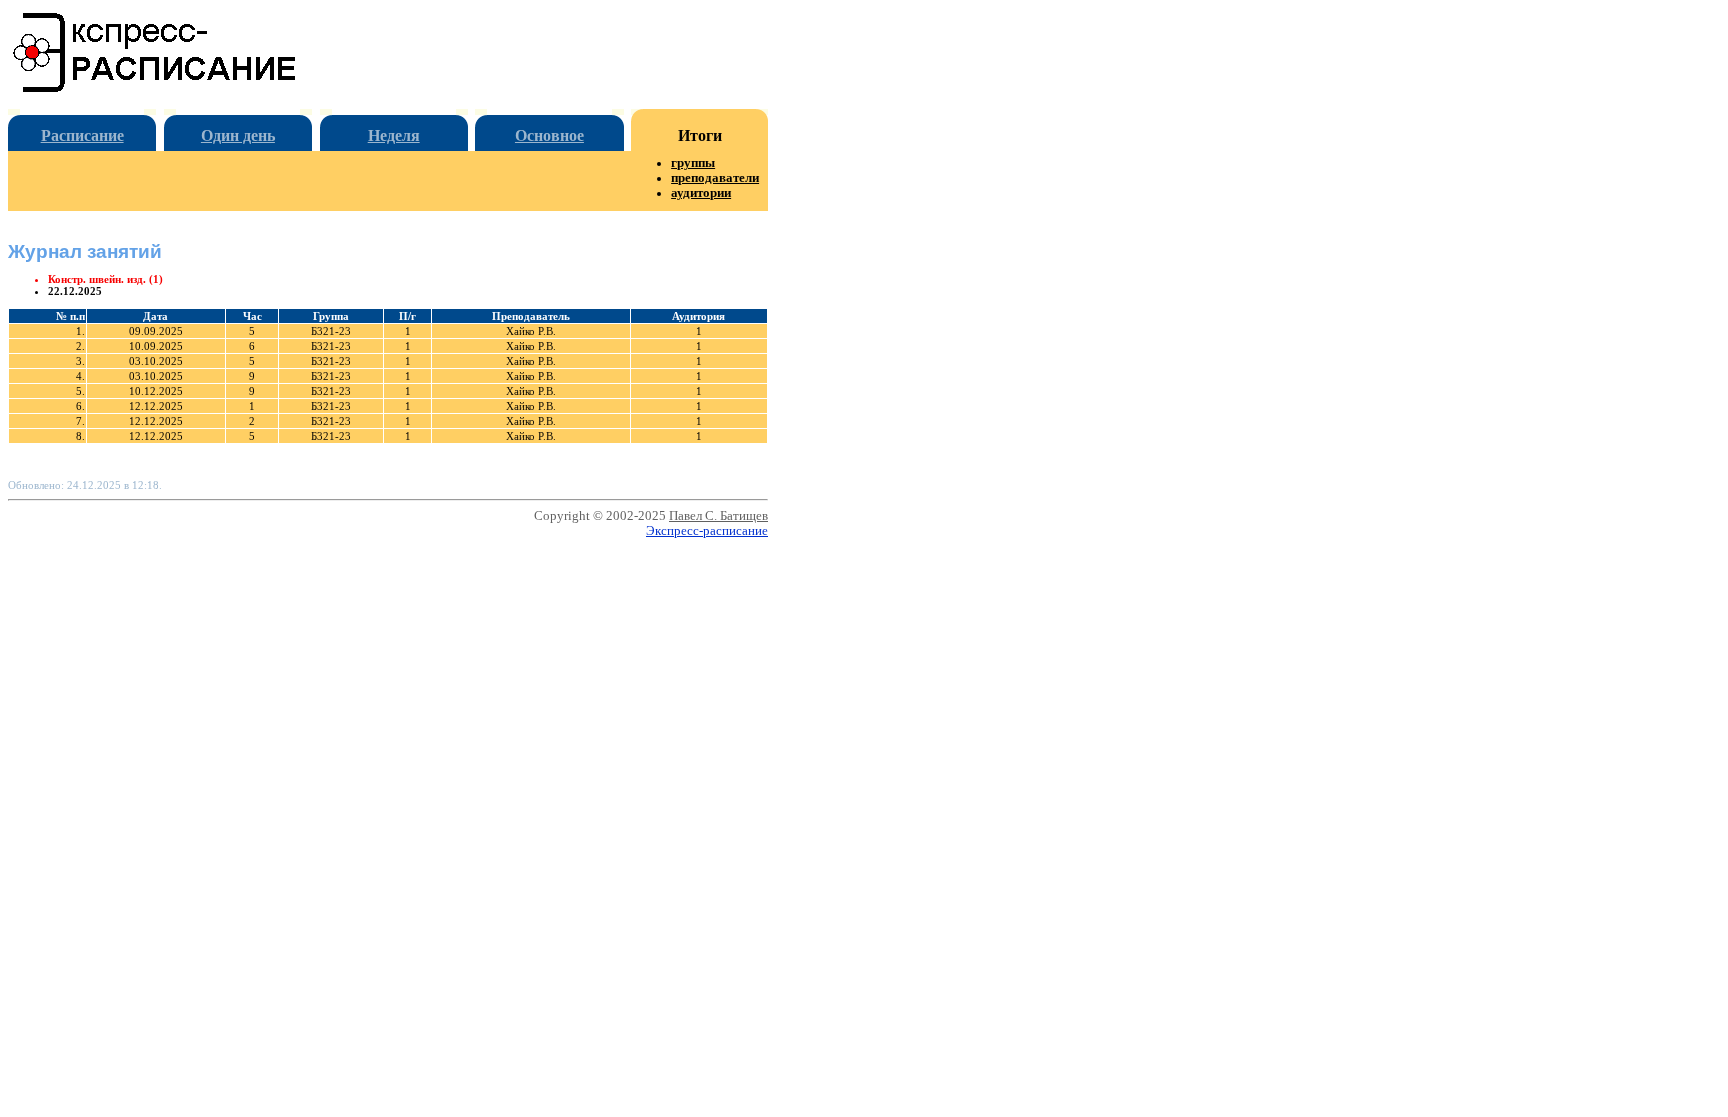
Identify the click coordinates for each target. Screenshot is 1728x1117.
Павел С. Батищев (718, 516)
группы (693, 163)
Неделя (394, 135)
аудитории (701, 193)
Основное (549, 135)
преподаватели (715, 178)
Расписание (82, 135)
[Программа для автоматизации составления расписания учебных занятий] (155, 88)
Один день (238, 135)
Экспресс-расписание (707, 531)
